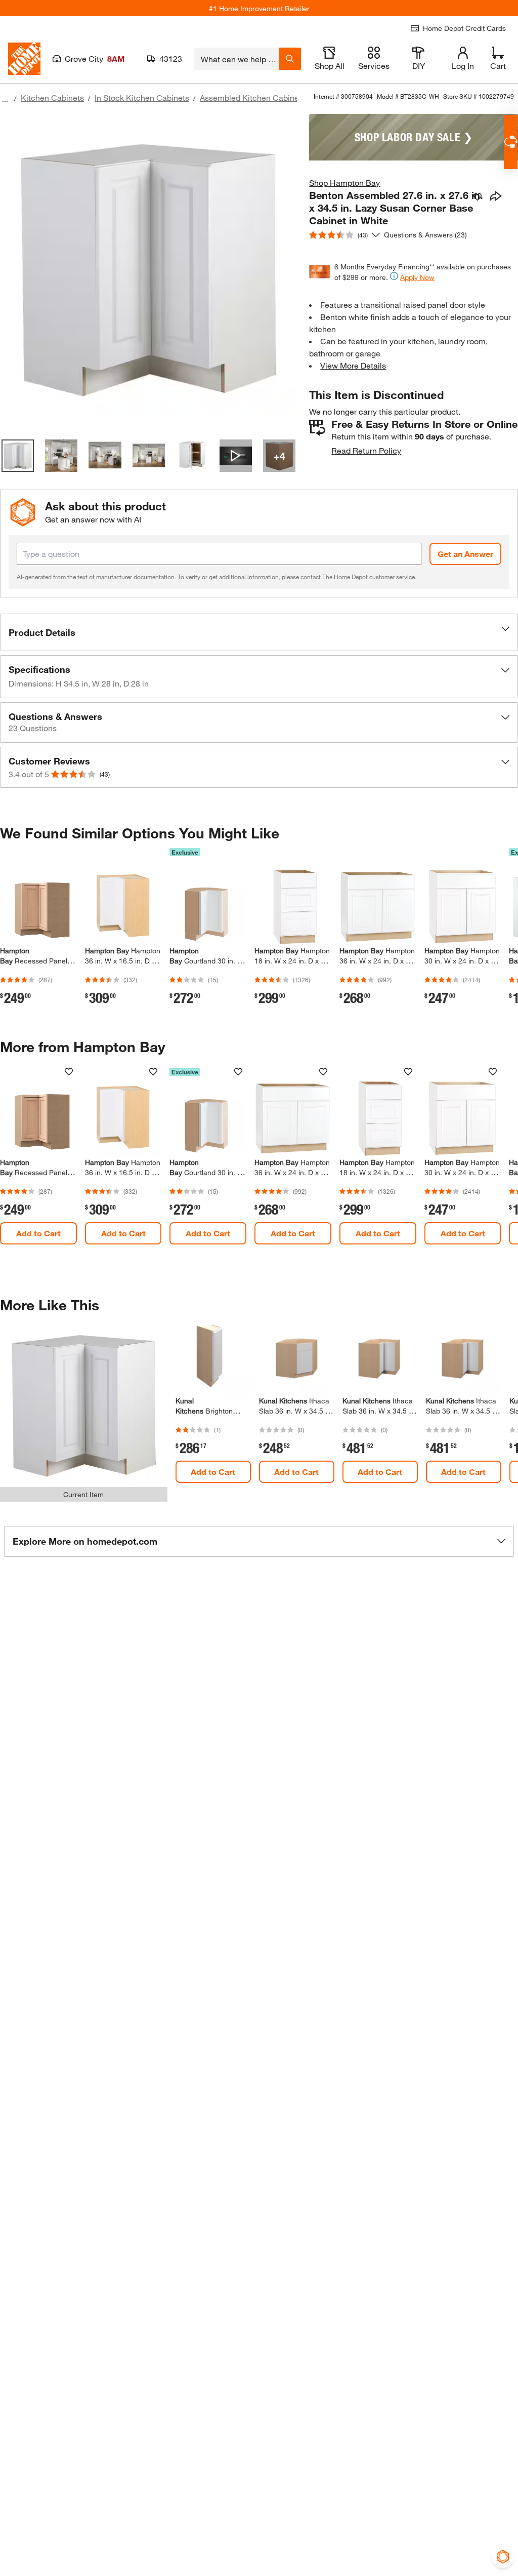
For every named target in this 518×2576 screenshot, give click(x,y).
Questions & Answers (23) (425, 235)
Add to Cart (38, 1233)
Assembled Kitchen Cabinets (253, 97)
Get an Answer (465, 554)
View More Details (353, 365)
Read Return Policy (366, 450)
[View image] (18, 456)
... (5, 99)
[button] (259, 632)
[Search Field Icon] (290, 59)
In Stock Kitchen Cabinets (142, 97)
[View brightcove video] (236, 456)
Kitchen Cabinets (52, 97)
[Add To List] (478, 197)
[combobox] (236, 59)
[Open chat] (511, 142)
